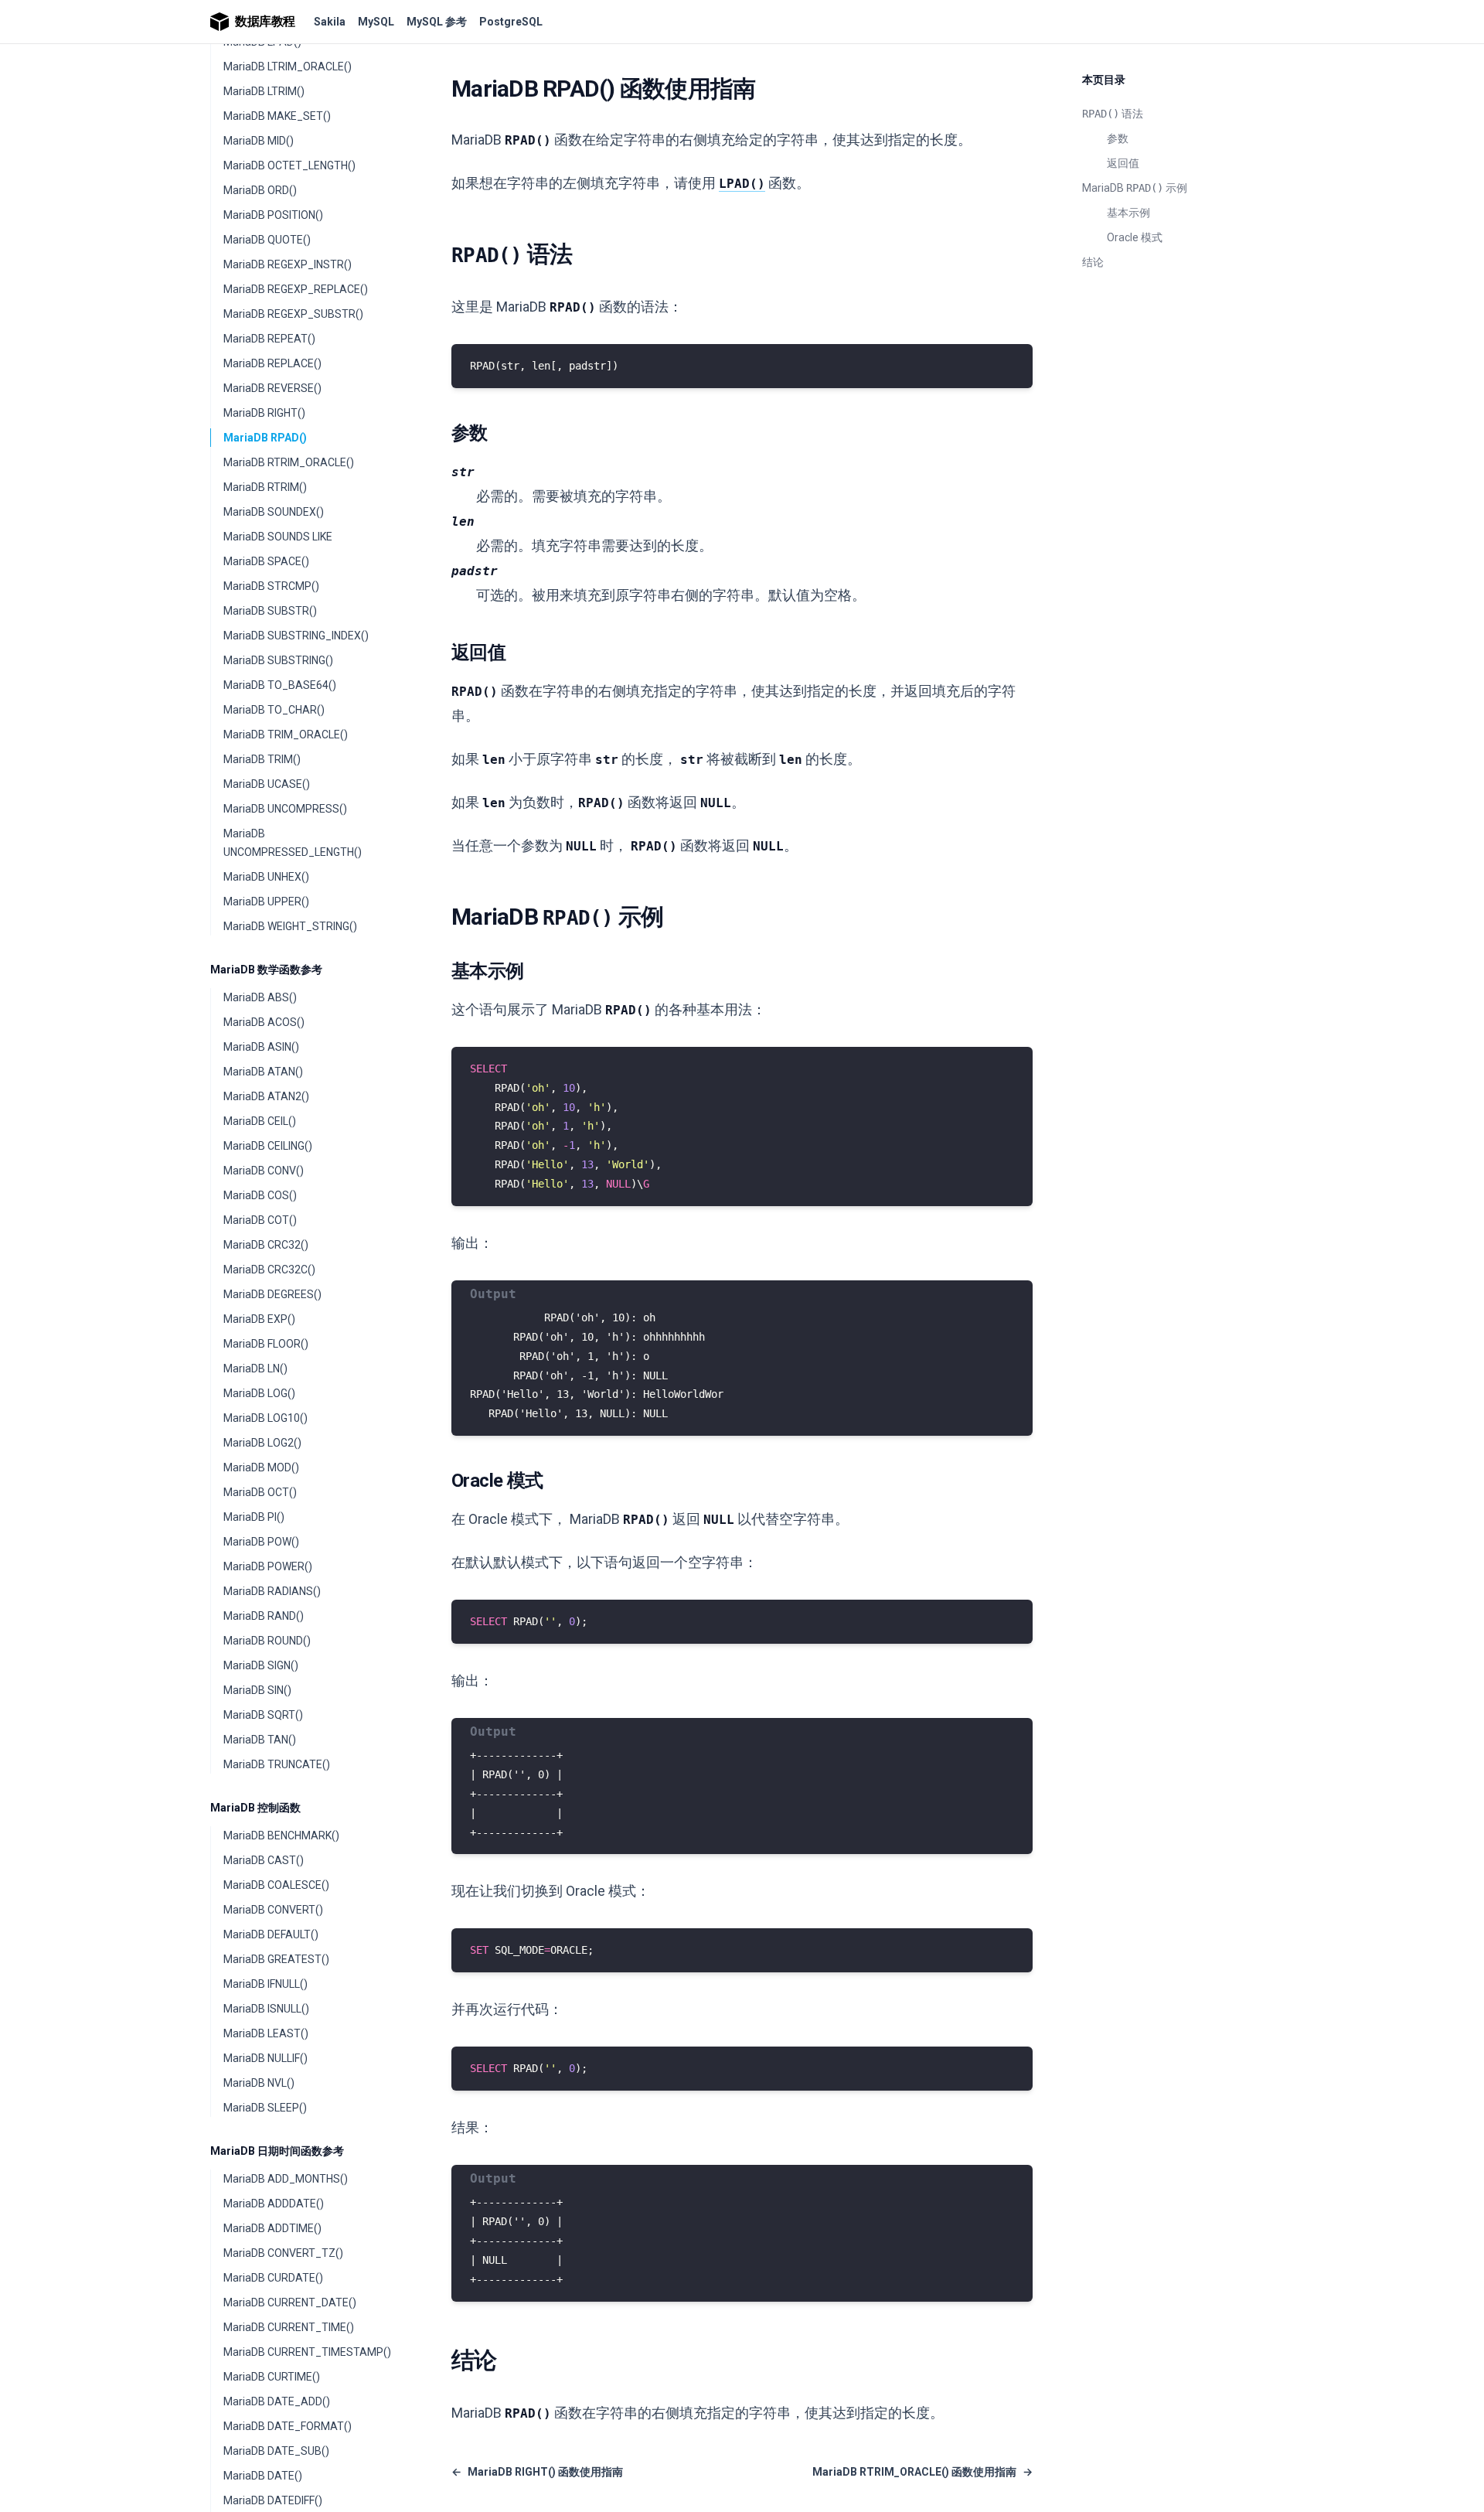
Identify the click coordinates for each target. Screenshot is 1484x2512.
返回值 (1123, 163)
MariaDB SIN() (257, 1690)
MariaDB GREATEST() (276, 1959)
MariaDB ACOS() (264, 1022)
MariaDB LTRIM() (264, 91)
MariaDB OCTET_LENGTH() (289, 165)
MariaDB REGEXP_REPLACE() (296, 289)
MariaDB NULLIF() (265, 2058)
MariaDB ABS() (260, 997)
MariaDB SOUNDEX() (274, 512)
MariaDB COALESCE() (276, 1885)
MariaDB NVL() (259, 2083)
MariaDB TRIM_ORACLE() (286, 735)
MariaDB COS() (260, 1195)
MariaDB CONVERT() (273, 1910)
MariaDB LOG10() (265, 1418)
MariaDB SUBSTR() (270, 611)
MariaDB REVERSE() (272, 388)
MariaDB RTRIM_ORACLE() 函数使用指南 (922, 2472)
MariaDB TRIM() (262, 759)
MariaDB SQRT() (263, 1715)
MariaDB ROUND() (267, 1641)
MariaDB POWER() (268, 1566)
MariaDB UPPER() (266, 902)
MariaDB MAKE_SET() (277, 116)
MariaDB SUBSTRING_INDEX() (296, 636)
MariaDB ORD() (260, 190)
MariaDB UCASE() (267, 784)
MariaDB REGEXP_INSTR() (288, 264)
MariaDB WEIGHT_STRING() (290, 926)
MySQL (376, 22)
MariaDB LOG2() (262, 1443)
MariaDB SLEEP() (265, 2108)
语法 (1113, 114)
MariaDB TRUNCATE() (277, 1764)
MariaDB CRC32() (266, 1245)
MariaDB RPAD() (265, 438)
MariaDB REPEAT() (269, 339)
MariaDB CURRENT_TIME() (289, 2327)
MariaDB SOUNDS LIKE (278, 537)
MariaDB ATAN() (263, 1072)
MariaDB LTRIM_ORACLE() (288, 66)
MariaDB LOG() (259, 1393)
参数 (1118, 138)
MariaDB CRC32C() (269, 1270)
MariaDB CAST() (264, 1860)
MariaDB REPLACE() (272, 363)
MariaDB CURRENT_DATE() (290, 2302)
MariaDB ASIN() (261, 1047)
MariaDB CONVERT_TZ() (283, 2253)
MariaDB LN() (255, 1368)
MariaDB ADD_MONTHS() (286, 2179)
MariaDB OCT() (260, 1492)
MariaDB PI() (254, 1517)
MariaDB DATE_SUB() (276, 2451)
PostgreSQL (511, 22)
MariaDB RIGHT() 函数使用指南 (537, 2472)
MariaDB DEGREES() (272, 1294)
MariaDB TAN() (260, 1740)
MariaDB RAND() (264, 1616)
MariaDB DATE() (263, 2476)
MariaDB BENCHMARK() (281, 1835)
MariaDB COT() (260, 1220)
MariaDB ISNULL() (266, 2009)
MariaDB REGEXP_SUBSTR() (293, 314)
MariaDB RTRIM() (265, 487)
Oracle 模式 (1135, 237)
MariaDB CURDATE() (273, 2278)
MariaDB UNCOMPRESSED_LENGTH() (293, 843)
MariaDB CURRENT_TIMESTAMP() (307, 2352)
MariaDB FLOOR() (266, 1344)
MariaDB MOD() (261, 1467)
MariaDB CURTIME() (272, 2377)
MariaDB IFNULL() (265, 1984)
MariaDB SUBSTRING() (278, 660)
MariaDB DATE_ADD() (277, 2401)
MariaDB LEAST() (266, 2033)
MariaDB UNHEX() (266, 877)
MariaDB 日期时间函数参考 (277, 2151)
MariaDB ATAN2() (266, 1096)
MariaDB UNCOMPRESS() (285, 809)
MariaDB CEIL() (260, 1121)
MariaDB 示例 (1135, 188)
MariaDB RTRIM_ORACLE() (289, 462)
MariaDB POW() (261, 1542)
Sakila (330, 22)
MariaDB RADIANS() (272, 1591)
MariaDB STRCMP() (271, 586)
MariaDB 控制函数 (255, 1808)
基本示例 (1128, 213)
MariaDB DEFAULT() (271, 1934)
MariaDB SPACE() (266, 561)
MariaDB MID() (259, 141)
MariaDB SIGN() (261, 1665)
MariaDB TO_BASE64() (280, 685)
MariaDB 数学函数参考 (266, 970)
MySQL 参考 (437, 22)
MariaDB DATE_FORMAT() (288, 2426)
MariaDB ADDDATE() (274, 2204)
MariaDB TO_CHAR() (274, 710)
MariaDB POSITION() (273, 215)
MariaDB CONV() (264, 1171)
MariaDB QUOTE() (267, 240)
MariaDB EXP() (259, 1319)
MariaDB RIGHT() (264, 413)
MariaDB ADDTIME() (272, 2228)
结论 (1093, 262)
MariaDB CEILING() (268, 1146)
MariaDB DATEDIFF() (273, 2500)
